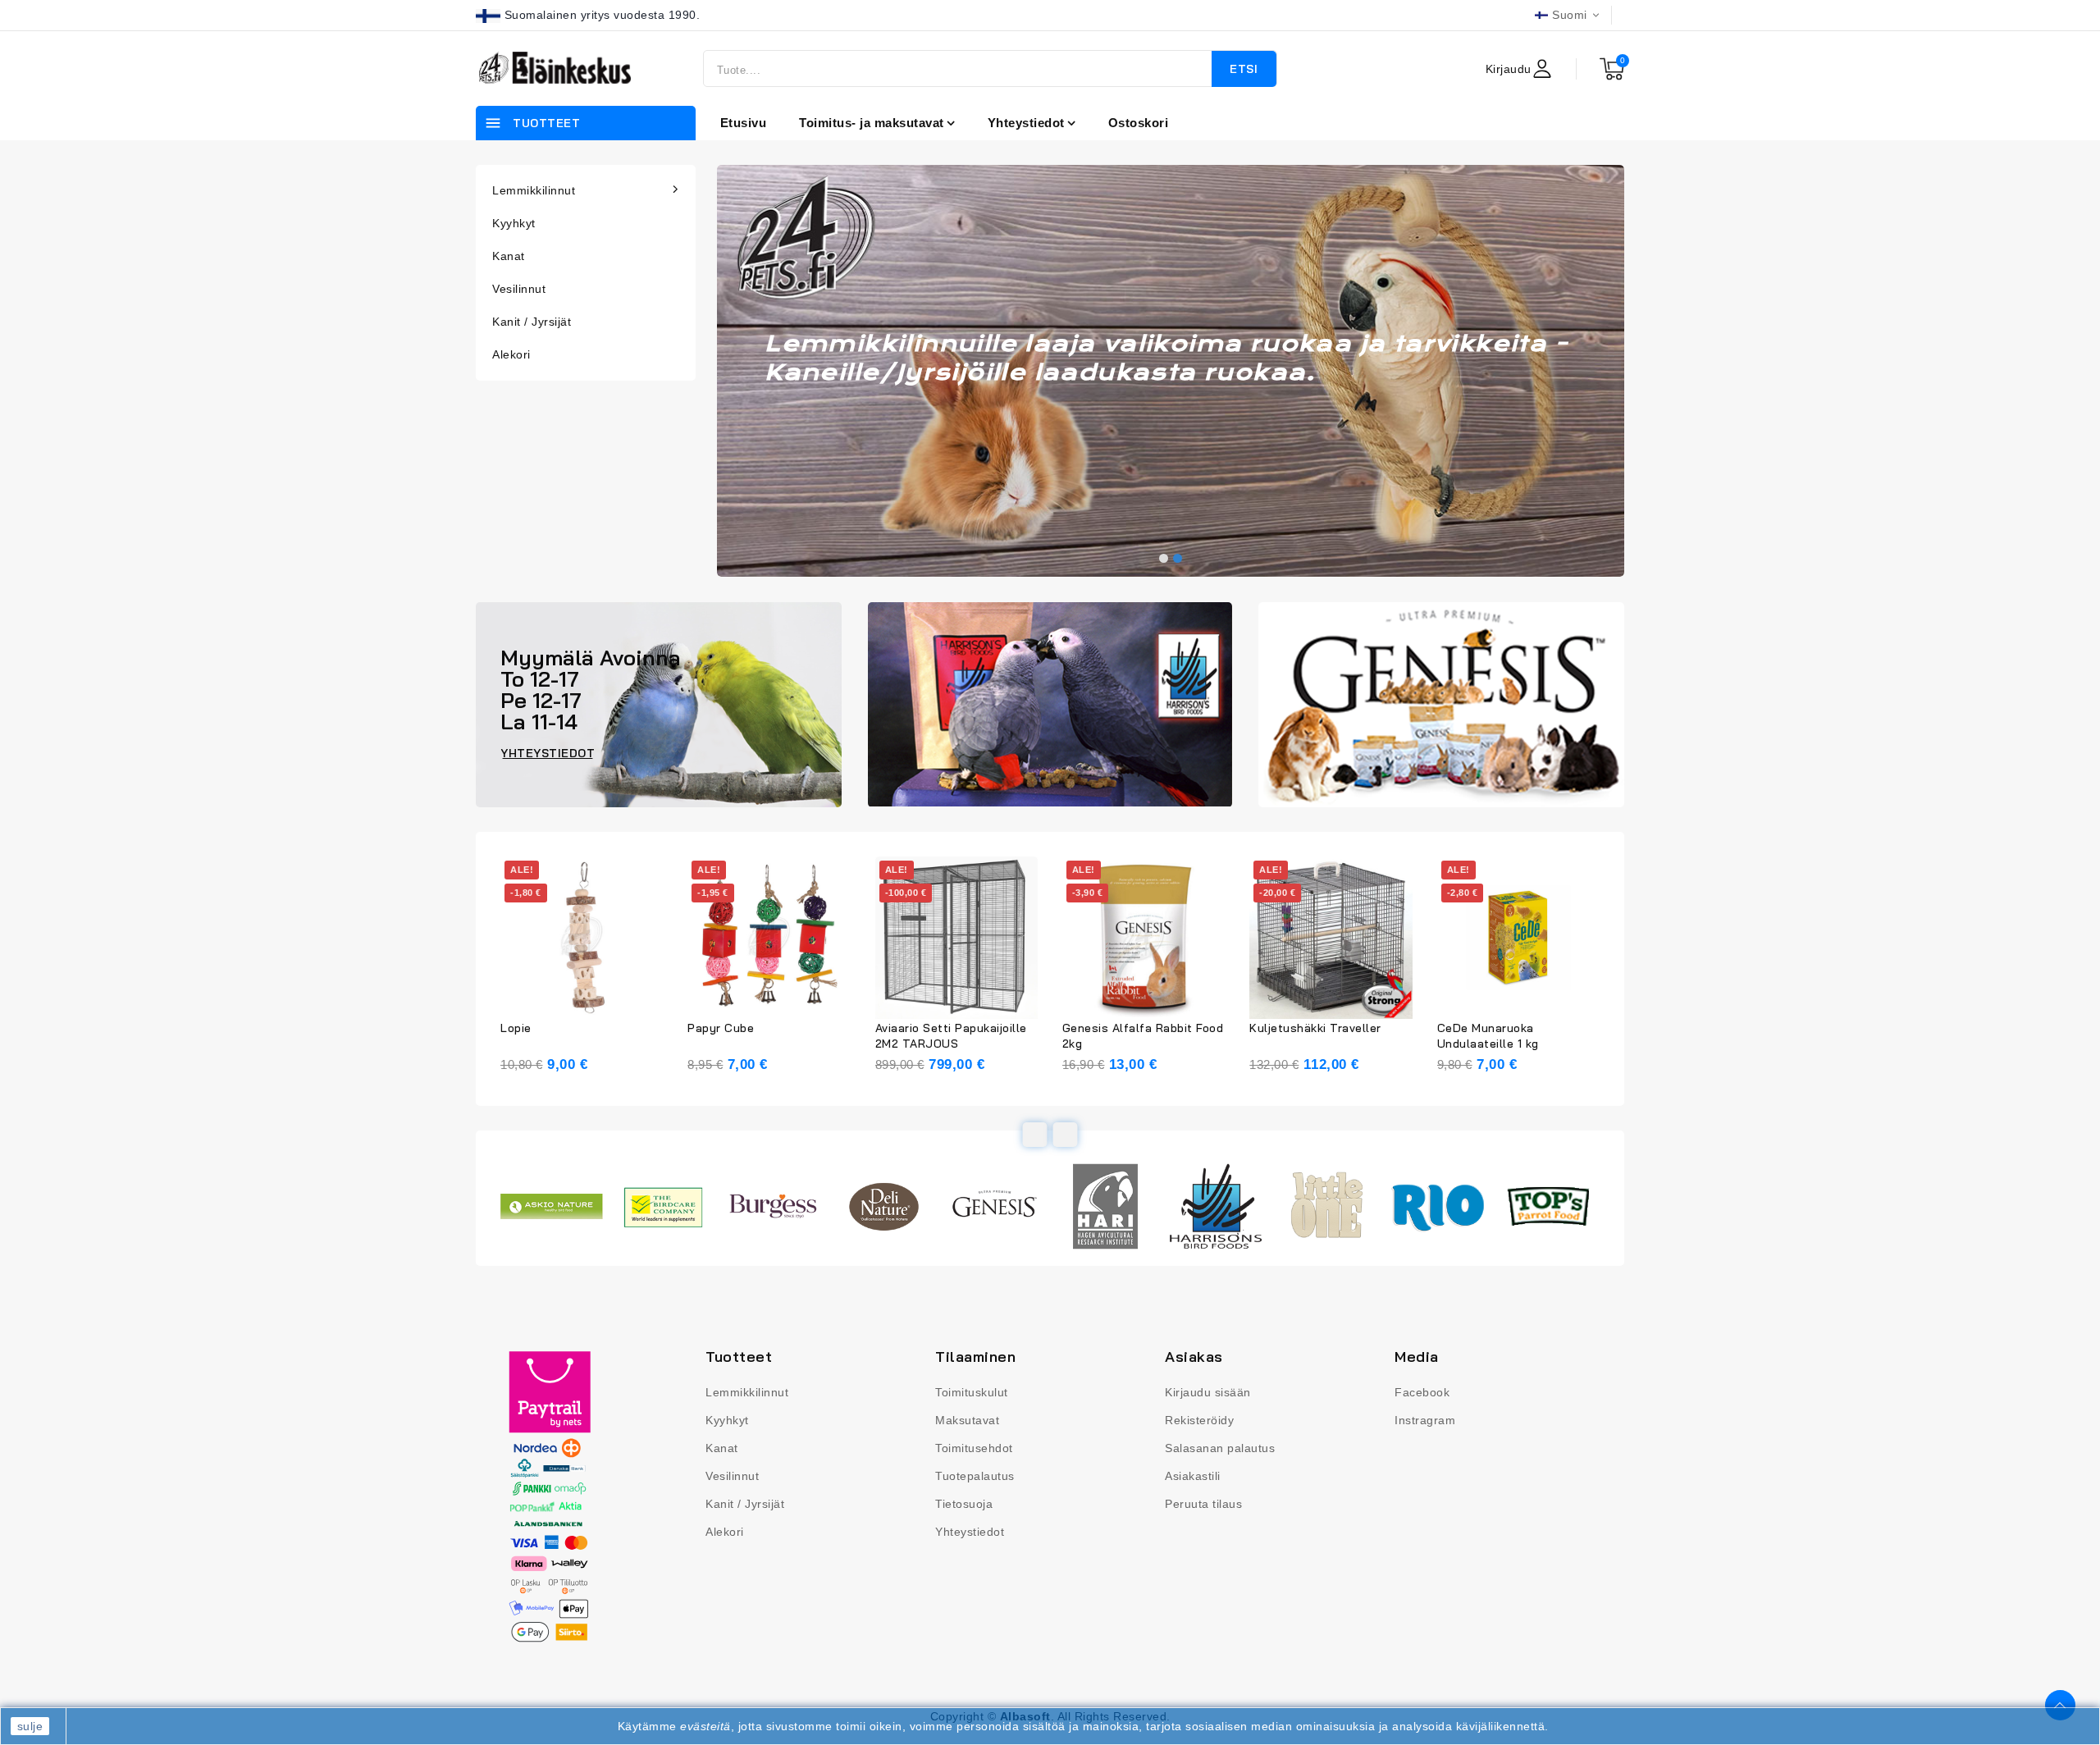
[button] (1164, 558)
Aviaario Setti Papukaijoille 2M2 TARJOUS (951, 1036)
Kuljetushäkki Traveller (1315, 1028)
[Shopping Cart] (1612, 69)
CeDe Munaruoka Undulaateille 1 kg (1488, 1036)
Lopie (516, 1028)
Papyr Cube (721, 1028)
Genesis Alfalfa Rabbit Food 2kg (1143, 1036)
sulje (30, 1726)
